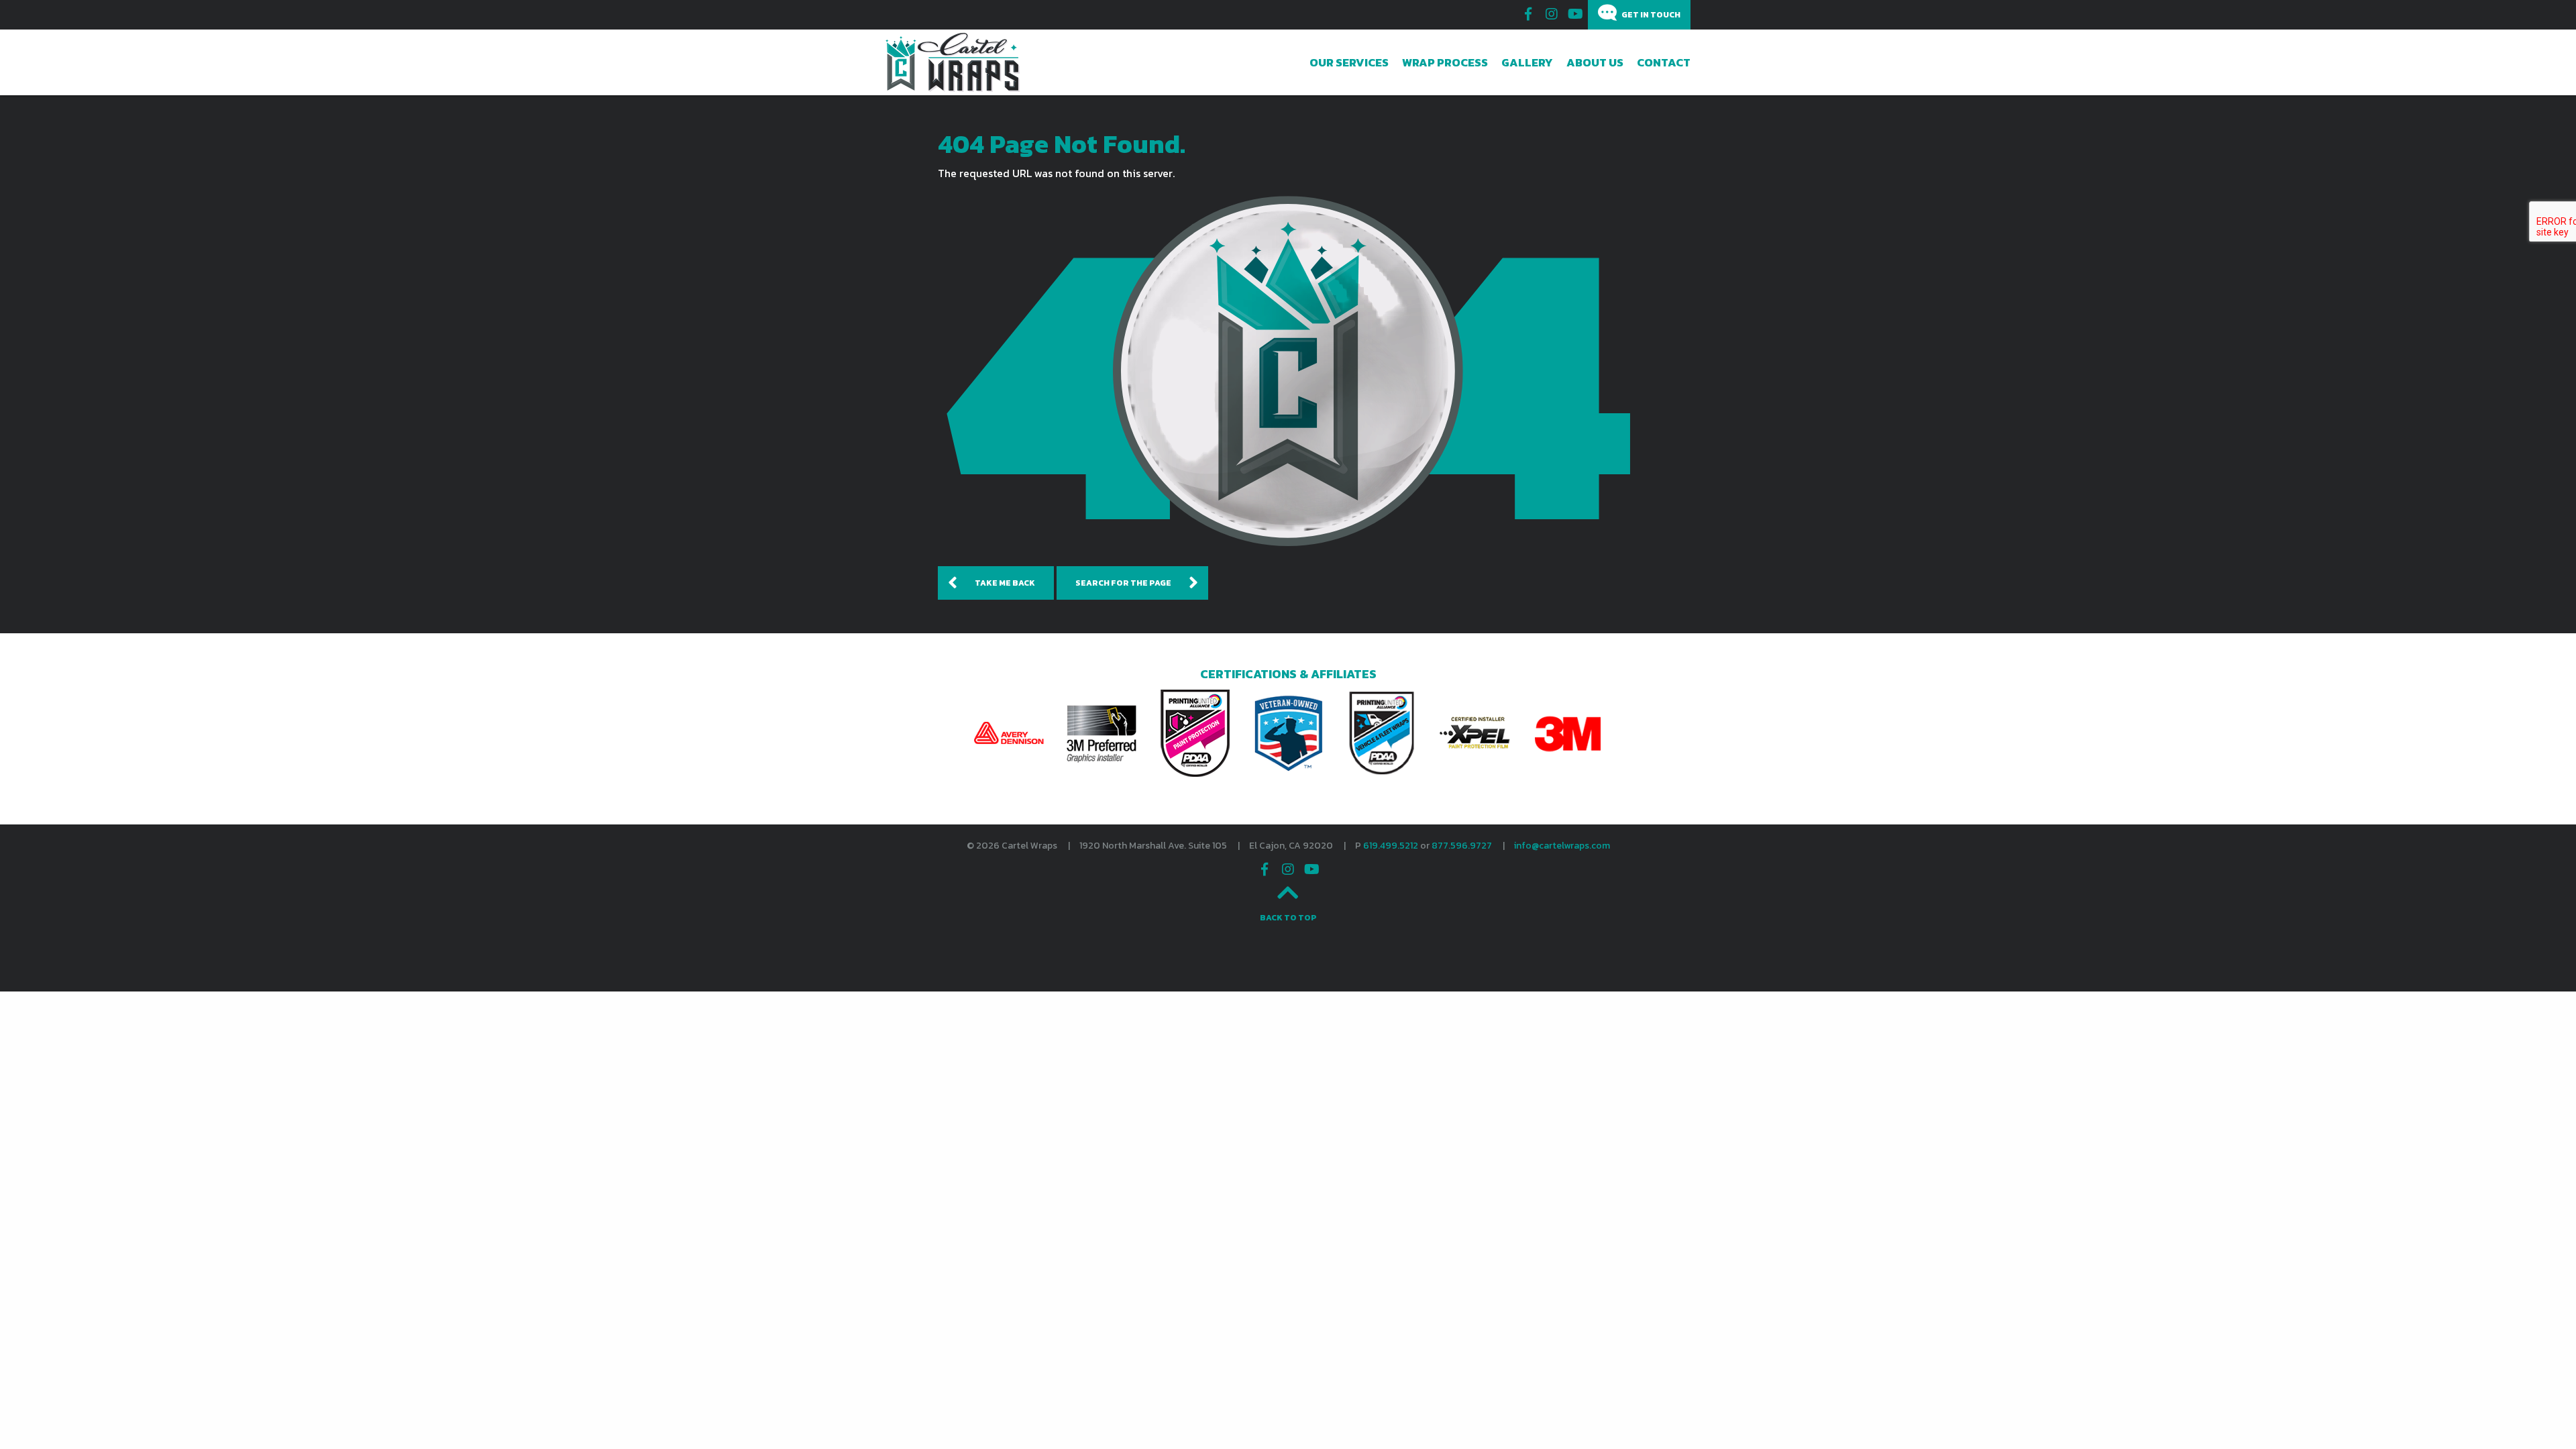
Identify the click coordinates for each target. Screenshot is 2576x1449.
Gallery (1527, 62)
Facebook (1528, 14)
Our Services (1349, 62)
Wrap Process (1445, 62)
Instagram (1552, 14)
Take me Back (1005, 583)
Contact (1664, 62)
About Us (1595, 62)
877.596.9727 (1462, 846)
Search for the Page (1123, 583)
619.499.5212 (1391, 846)
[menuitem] (1349, 62)
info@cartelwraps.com (1562, 846)
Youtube (1575, 14)
